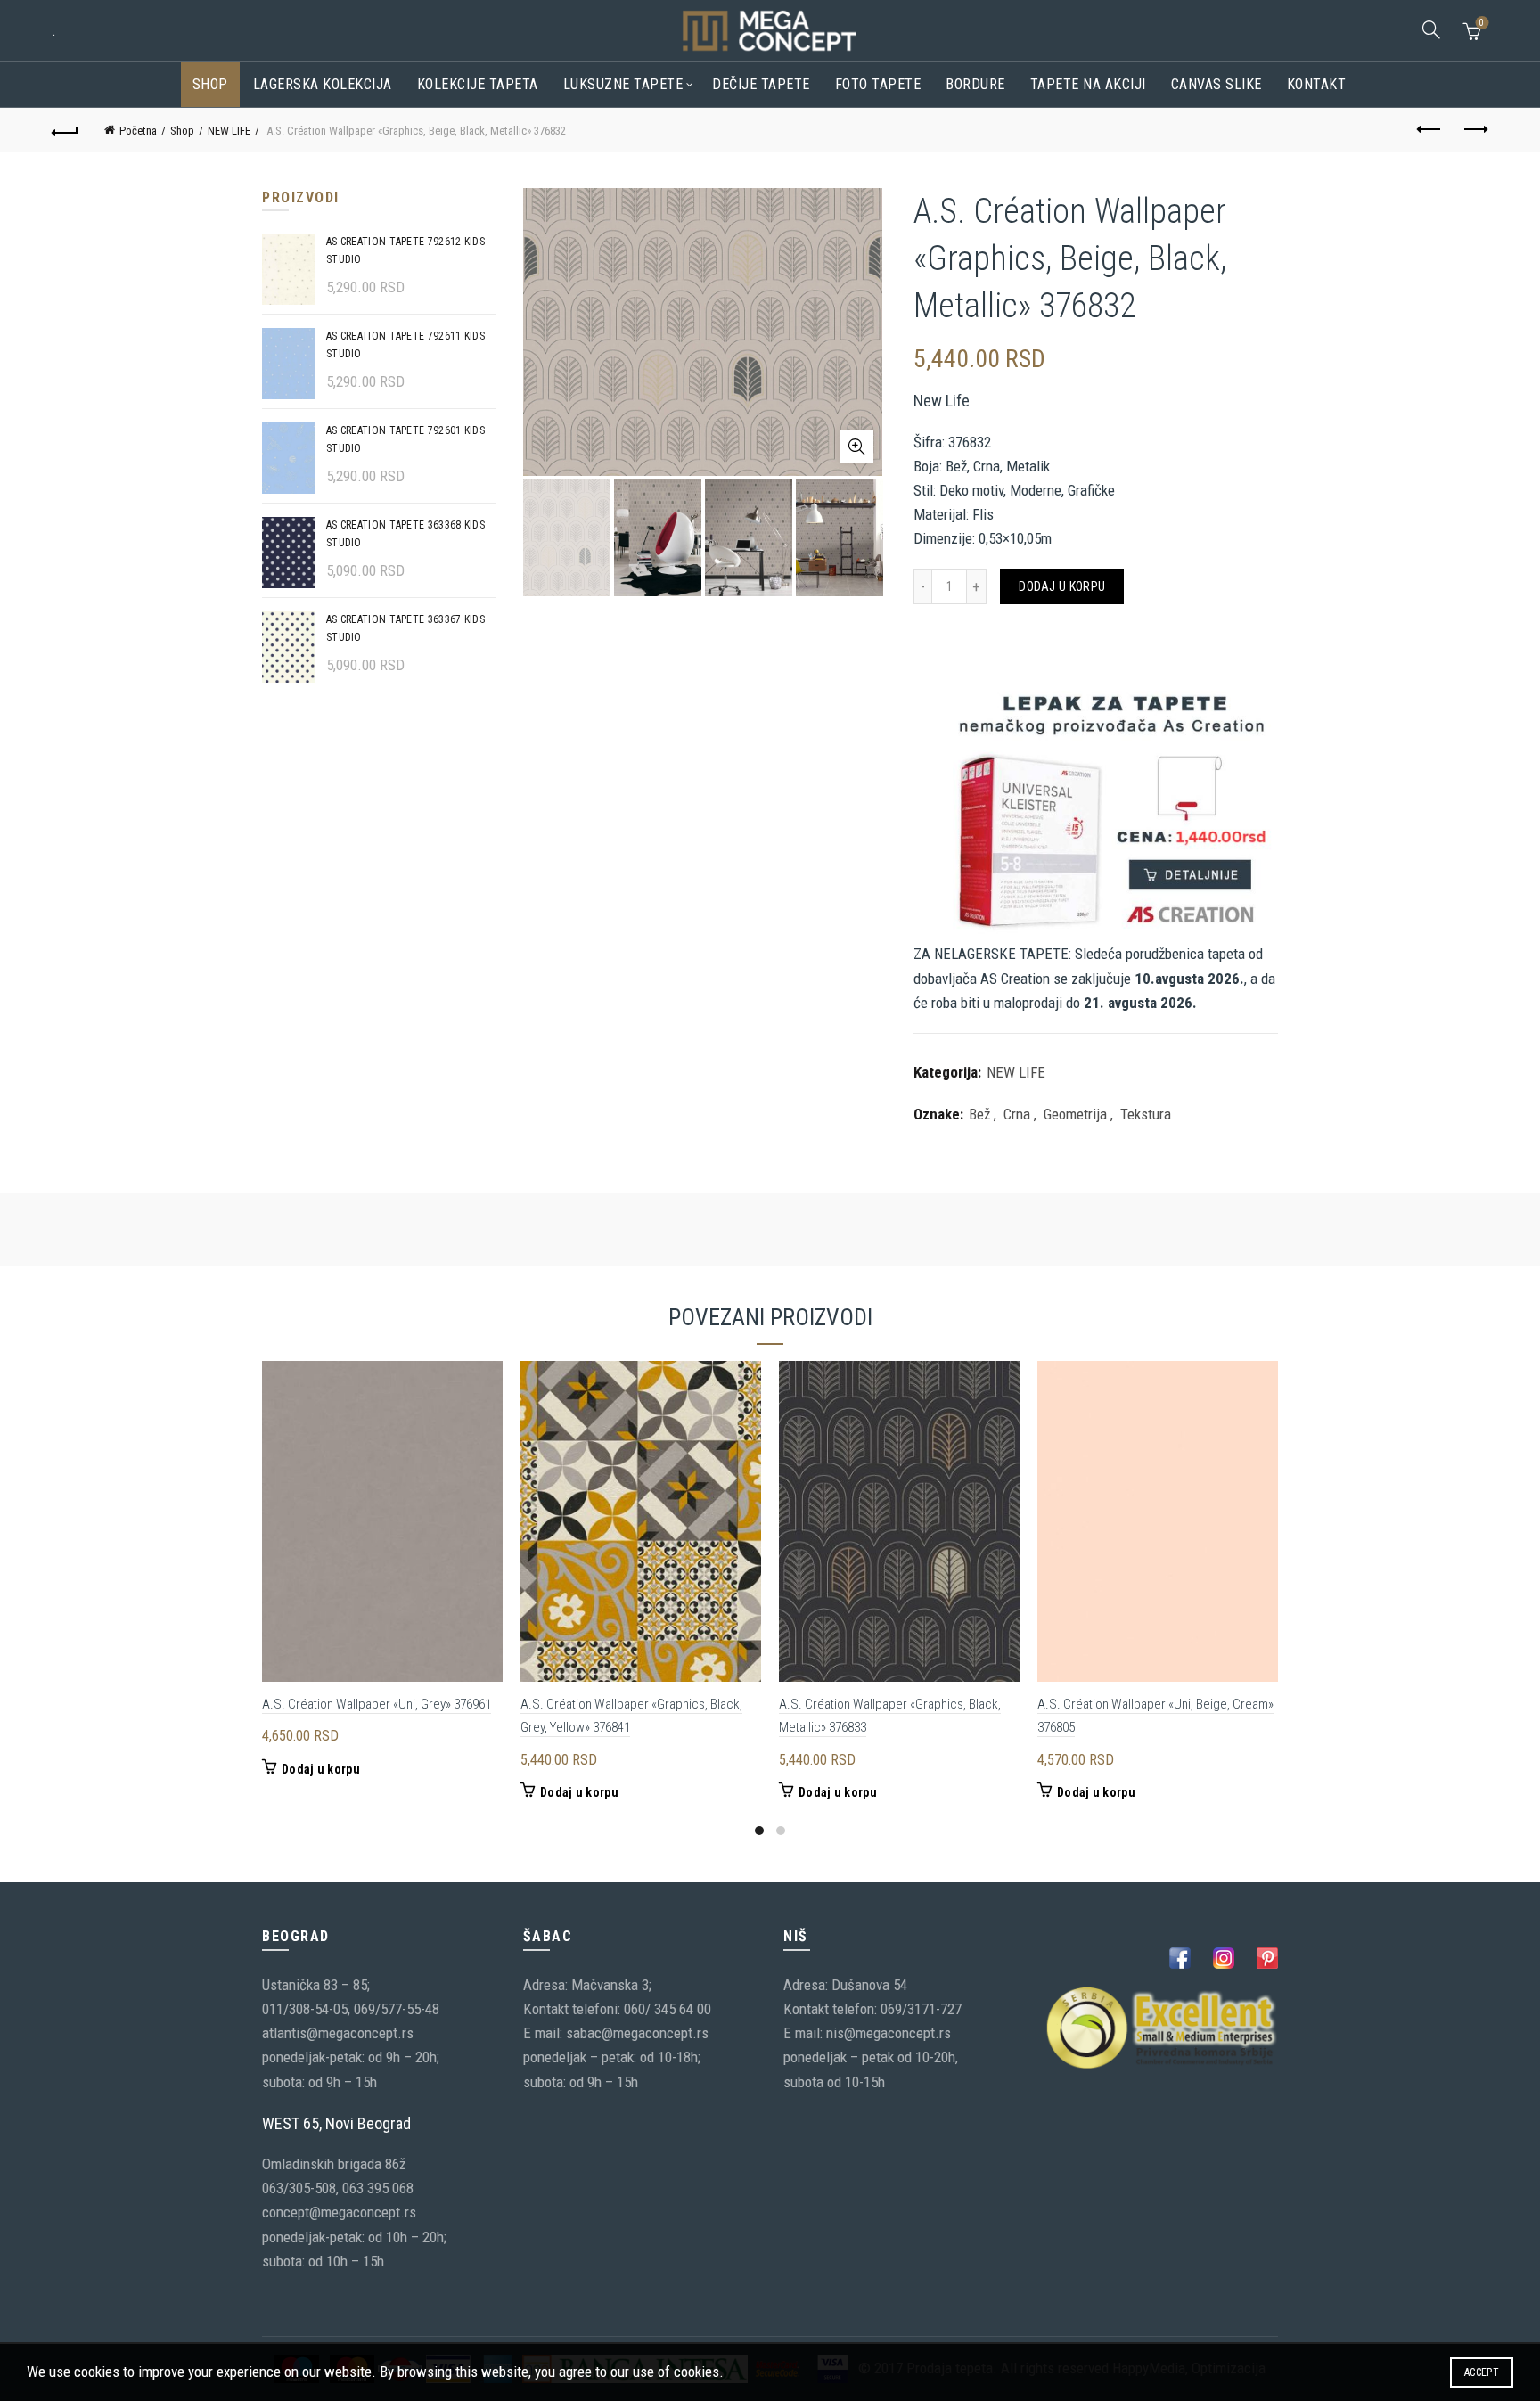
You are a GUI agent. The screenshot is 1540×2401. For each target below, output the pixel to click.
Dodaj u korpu (1062, 586)
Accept (1482, 2372)
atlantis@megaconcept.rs (338, 2033)
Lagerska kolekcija (323, 84)
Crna (1017, 1114)
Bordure (975, 84)
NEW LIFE (229, 131)
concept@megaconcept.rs (339, 2212)
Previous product (1430, 130)
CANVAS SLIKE (1216, 84)
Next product (1475, 130)
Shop (210, 84)
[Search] (1431, 29)
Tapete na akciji (1088, 84)
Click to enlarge (856, 447)
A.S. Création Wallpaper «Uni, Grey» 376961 (377, 1704)
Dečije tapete (761, 84)
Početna (138, 131)
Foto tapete (878, 84)
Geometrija (1075, 1114)
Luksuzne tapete (623, 84)
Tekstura (1146, 1114)
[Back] (65, 130)
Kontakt (1317, 84)
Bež (979, 1114)
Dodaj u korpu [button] (321, 1769)
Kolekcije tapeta (478, 84)
